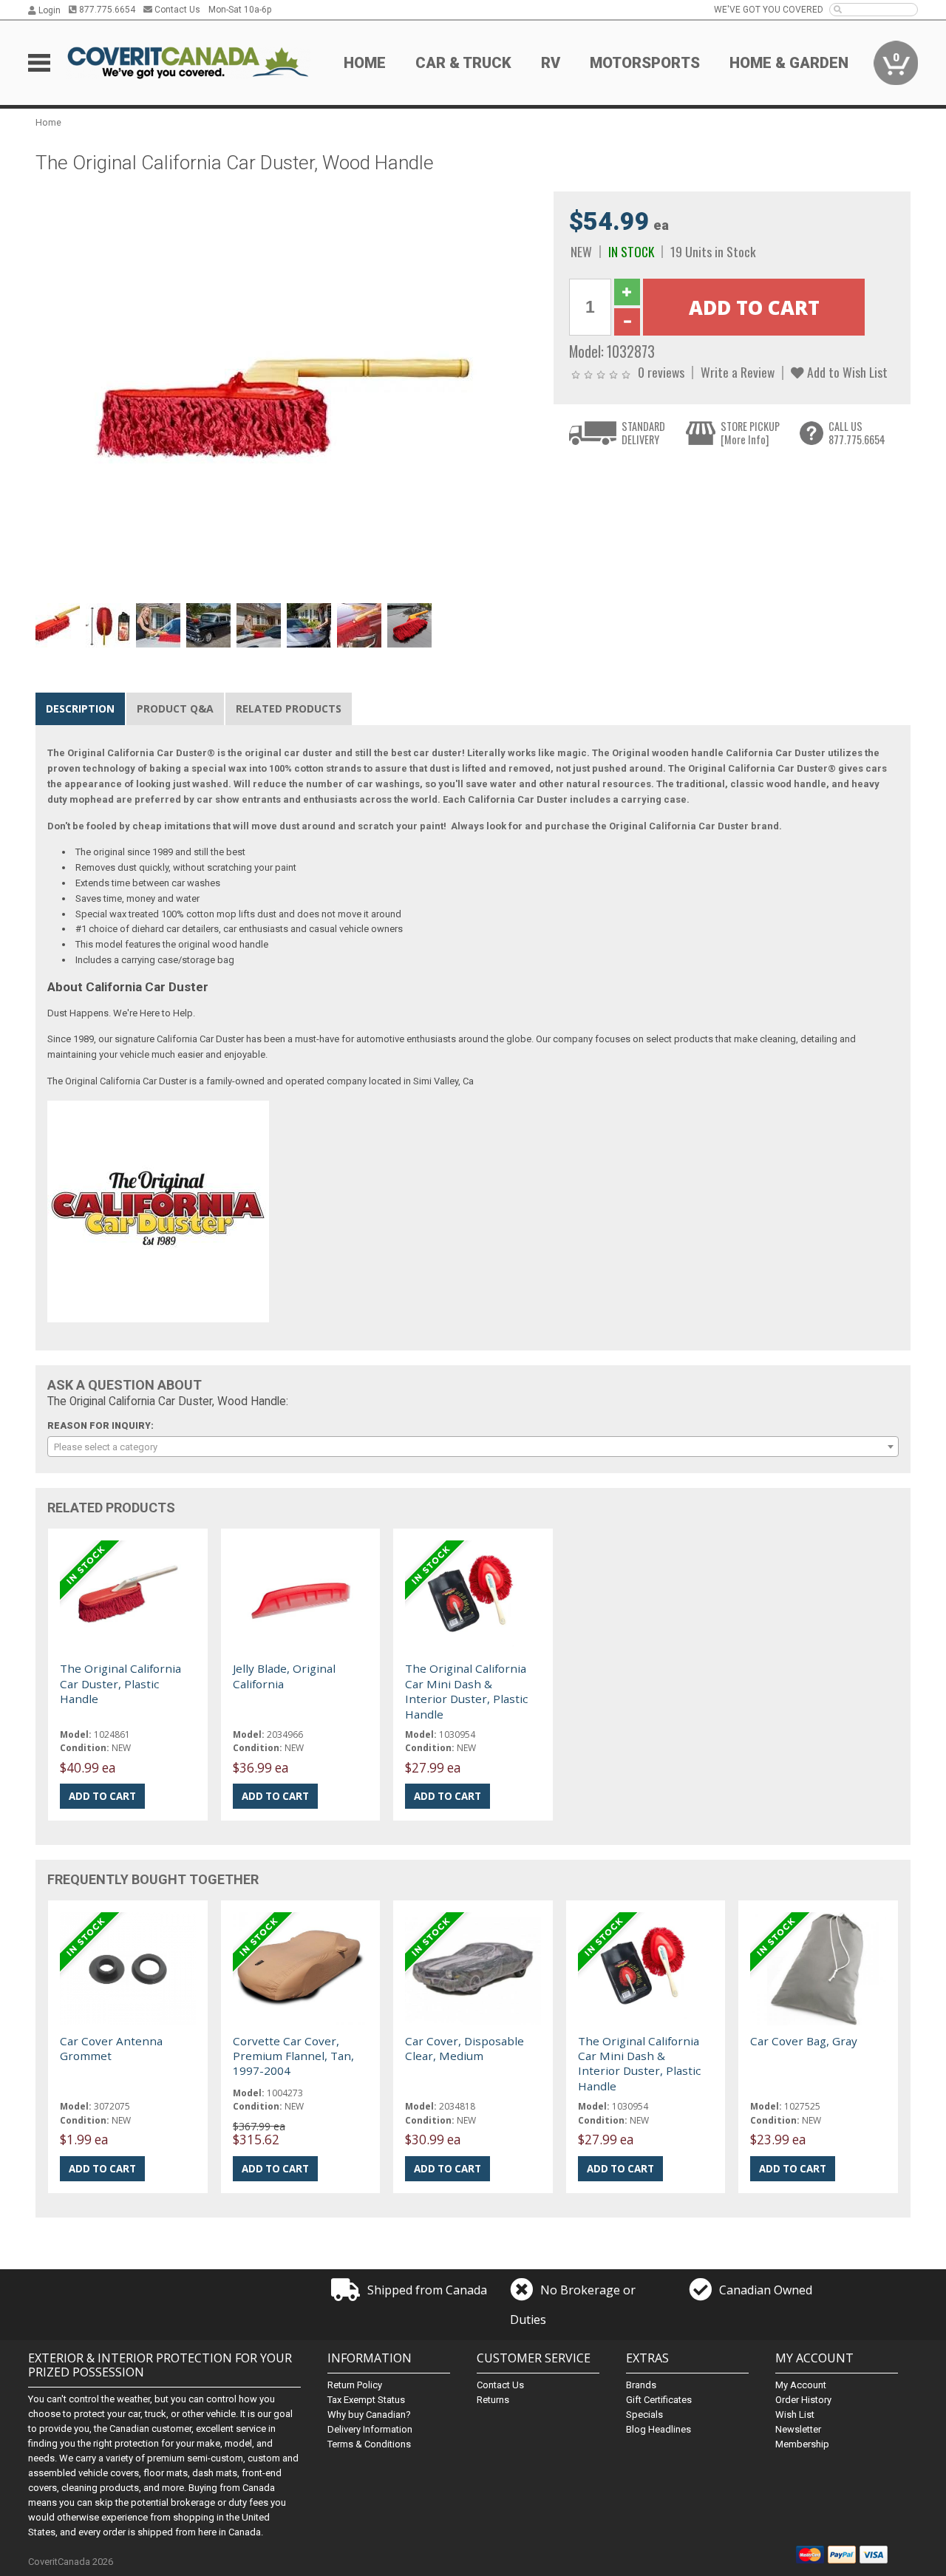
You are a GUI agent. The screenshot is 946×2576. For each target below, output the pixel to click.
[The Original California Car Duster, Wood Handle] (287, 394)
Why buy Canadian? (369, 2414)
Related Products (289, 708)
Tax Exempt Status (366, 2400)
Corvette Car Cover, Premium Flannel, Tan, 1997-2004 (293, 2056)
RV (551, 63)
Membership (802, 2444)
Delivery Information (370, 2429)
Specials (644, 2414)
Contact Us (176, 10)
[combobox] (473, 1447)
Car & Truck (463, 63)
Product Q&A (175, 708)
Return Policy (355, 2385)
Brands (641, 2385)
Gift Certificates (659, 2400)
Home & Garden (789, 63)
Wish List (795, 2414)
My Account (801, 2385)
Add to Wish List (846, 372)
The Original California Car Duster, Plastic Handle (120, 1683)
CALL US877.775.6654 (857, 433)
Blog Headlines (659, 2429)
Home (365, 63)
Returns (493, 2400)
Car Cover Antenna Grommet (111, 2048)
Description (80, 708)
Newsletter (798, 2429)
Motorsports (645, 63)
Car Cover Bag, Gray (804, 2041)
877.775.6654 (106, 10)
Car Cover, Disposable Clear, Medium (465, 2048)
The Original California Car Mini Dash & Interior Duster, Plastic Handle (466, 1691)
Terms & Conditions (369, 2444)
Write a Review (738, 372)
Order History (803, 2400)
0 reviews (661, 372)
